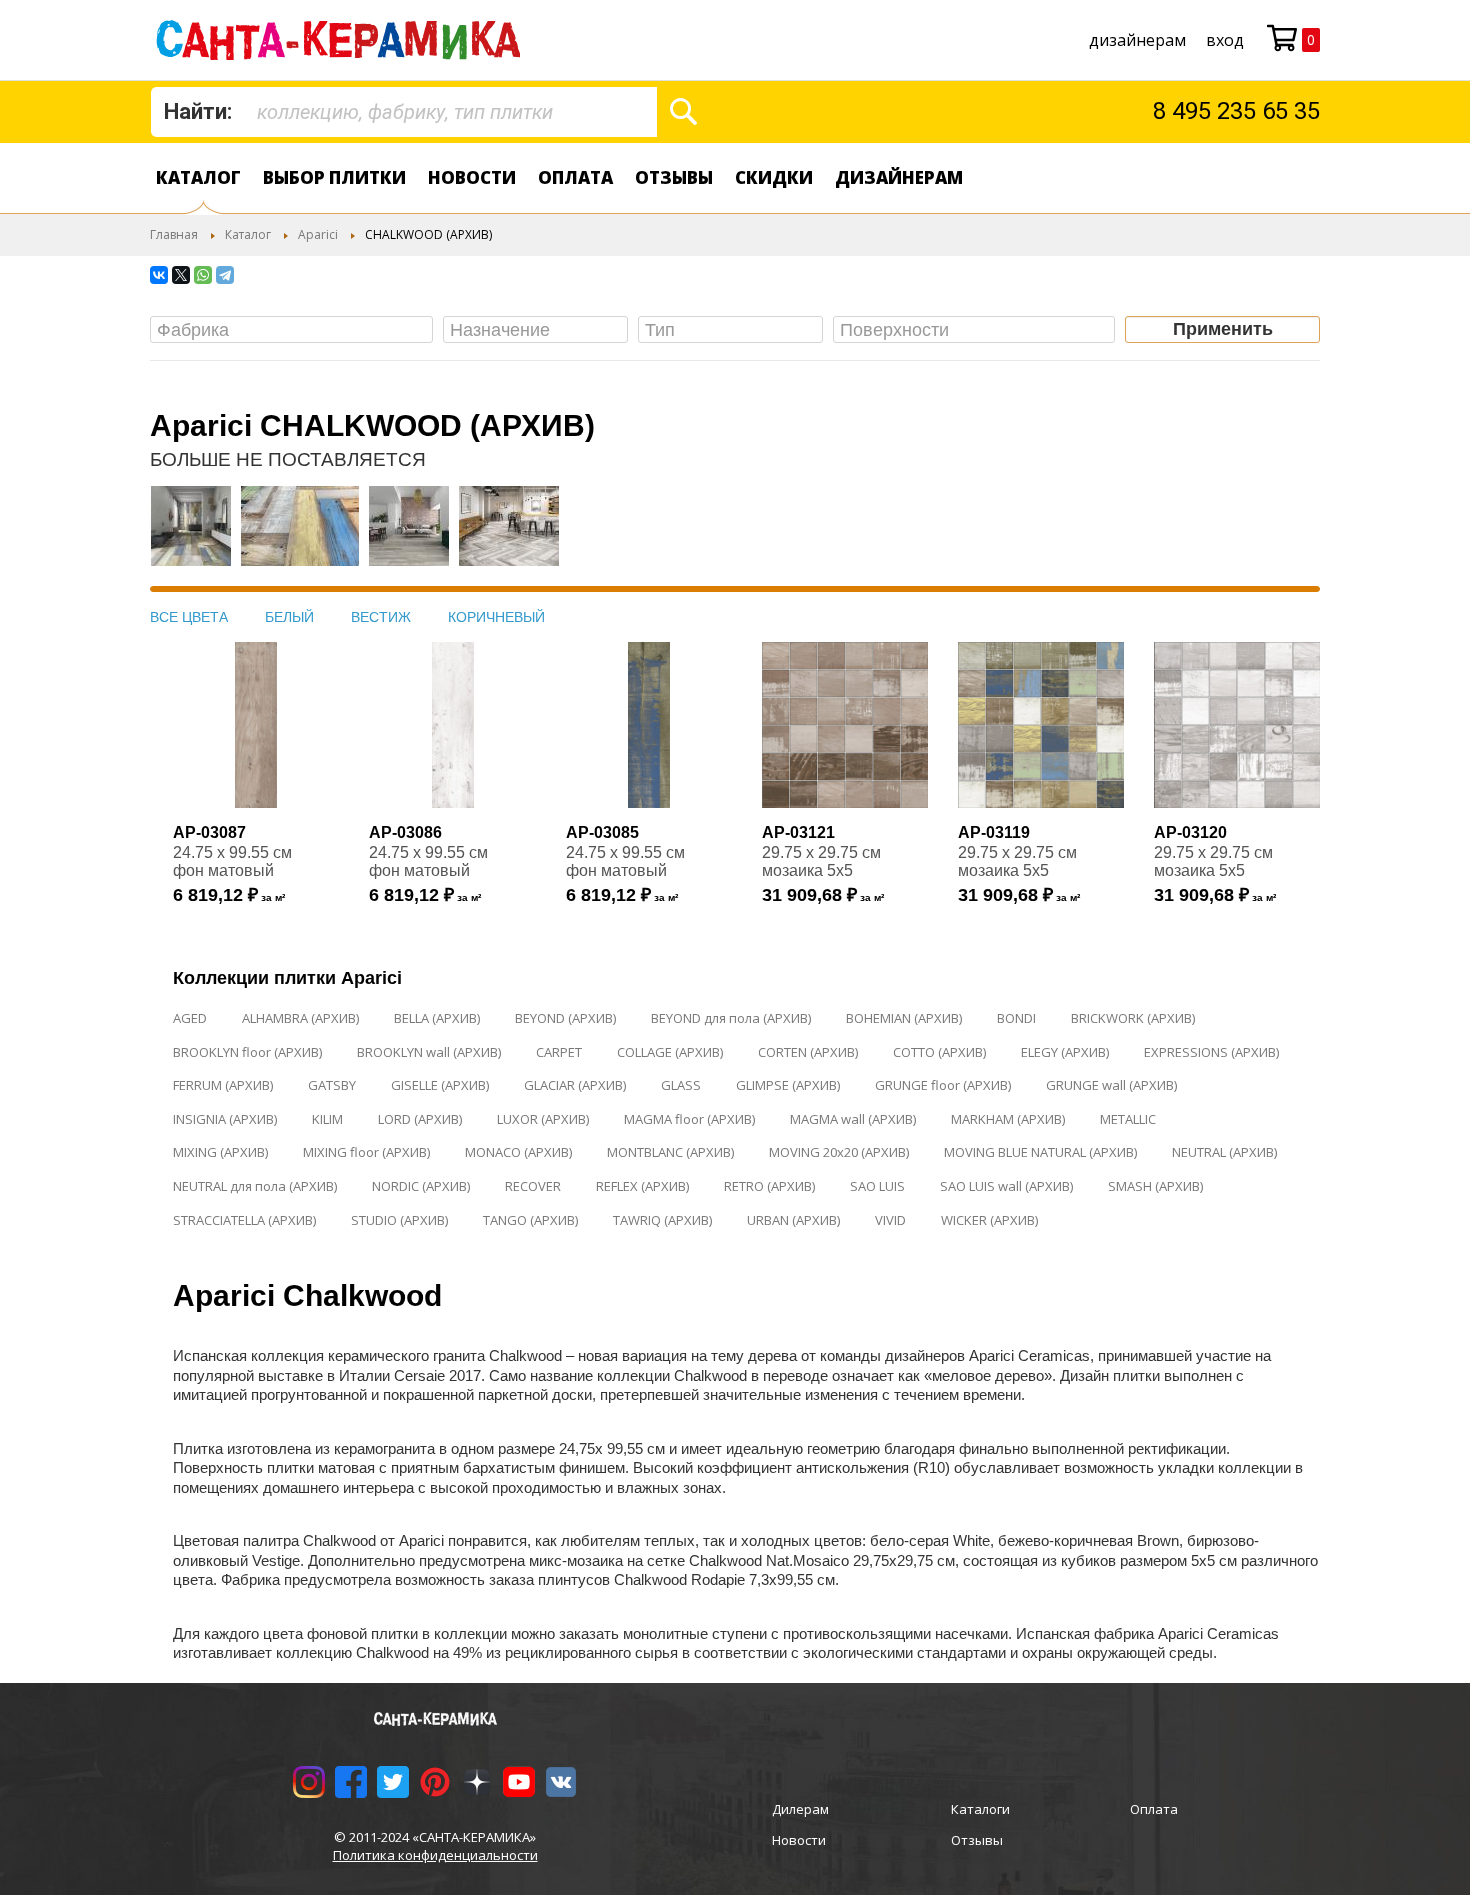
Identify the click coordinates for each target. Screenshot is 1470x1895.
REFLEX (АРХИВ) (642, 1186)
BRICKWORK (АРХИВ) (1133, 1018)
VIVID (890, 1220)
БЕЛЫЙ (289, 617)
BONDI (1016, 1018)
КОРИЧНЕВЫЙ (496, 617)
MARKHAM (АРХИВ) (1008, 1119)
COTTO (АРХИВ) (939, 1052)
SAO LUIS (877, 1186)
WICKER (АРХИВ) (989, 1220)
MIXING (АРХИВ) (220, 1152)
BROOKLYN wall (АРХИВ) (429, 1052)
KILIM (327, 1119)
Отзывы (674, 177)
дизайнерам (1137, 40)
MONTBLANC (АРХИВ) (670, 1152)
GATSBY (332, 1085)
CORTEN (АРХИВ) (808, 1052)
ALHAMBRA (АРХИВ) (300, 1018)
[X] (181, 275)
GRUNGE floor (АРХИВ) (943, 1085)
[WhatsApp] (203, 275)
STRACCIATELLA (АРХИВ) (244, 1220)
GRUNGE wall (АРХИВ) (1111, 1085)
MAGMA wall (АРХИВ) (853, 1119)
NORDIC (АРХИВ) (421, 1186)
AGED (190, 1018)
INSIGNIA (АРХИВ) (225, 1119)
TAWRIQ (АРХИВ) (662, 1220)
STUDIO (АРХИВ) (399, 1220)
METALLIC (1128, 1119)
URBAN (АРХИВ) (793, 1220)
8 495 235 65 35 (1236, 111)
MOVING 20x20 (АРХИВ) (839, 1152)
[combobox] (404, 112)
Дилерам (800, 1809)
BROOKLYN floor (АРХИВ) (247, 1052)
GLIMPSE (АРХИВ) (788, 1085)
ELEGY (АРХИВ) (1065, 1052)
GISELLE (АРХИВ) (440, 1085)
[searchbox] (296, 330)
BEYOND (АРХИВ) (565, 1018)
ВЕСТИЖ (381, 617)
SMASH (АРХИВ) (1155, 1186)
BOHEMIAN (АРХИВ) (904, 1018)
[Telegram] (225, 275)
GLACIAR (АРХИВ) (575, 1085)
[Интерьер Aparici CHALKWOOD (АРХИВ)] (191, 536)
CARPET (559, 1052)
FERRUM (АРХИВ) (223, 1085)
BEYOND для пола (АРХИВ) (731, 1018)
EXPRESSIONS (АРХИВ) (1211, 1052)
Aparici (318, 234)
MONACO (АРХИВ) (518, 1152)
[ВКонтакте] (159, 275)
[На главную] (342, 40)
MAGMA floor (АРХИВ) (689, 1119)
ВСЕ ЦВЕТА (189, 617)
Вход (1225, 40)
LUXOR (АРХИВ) (543, 1119)
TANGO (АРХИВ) (530, 1220)
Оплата (575, 177)
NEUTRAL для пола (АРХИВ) (255, 1186)
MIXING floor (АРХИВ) (366, 1152)
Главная (174, 234)
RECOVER (533, 1186)
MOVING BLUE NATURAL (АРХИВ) (1040, 1152)
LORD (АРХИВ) (420, 1119)
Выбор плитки (334, 177)
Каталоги (980, 1809)
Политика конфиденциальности (435, 1855)
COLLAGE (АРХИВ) (670, 1052)
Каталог (198, 177)
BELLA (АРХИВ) (437, 1018)
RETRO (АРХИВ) (769, 1186)
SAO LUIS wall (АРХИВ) (1006, 1186)
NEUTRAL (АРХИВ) (1224, 1152)
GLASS (681, 1085)
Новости (472, 177)
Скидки (774, 177)
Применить (1223, 329)
